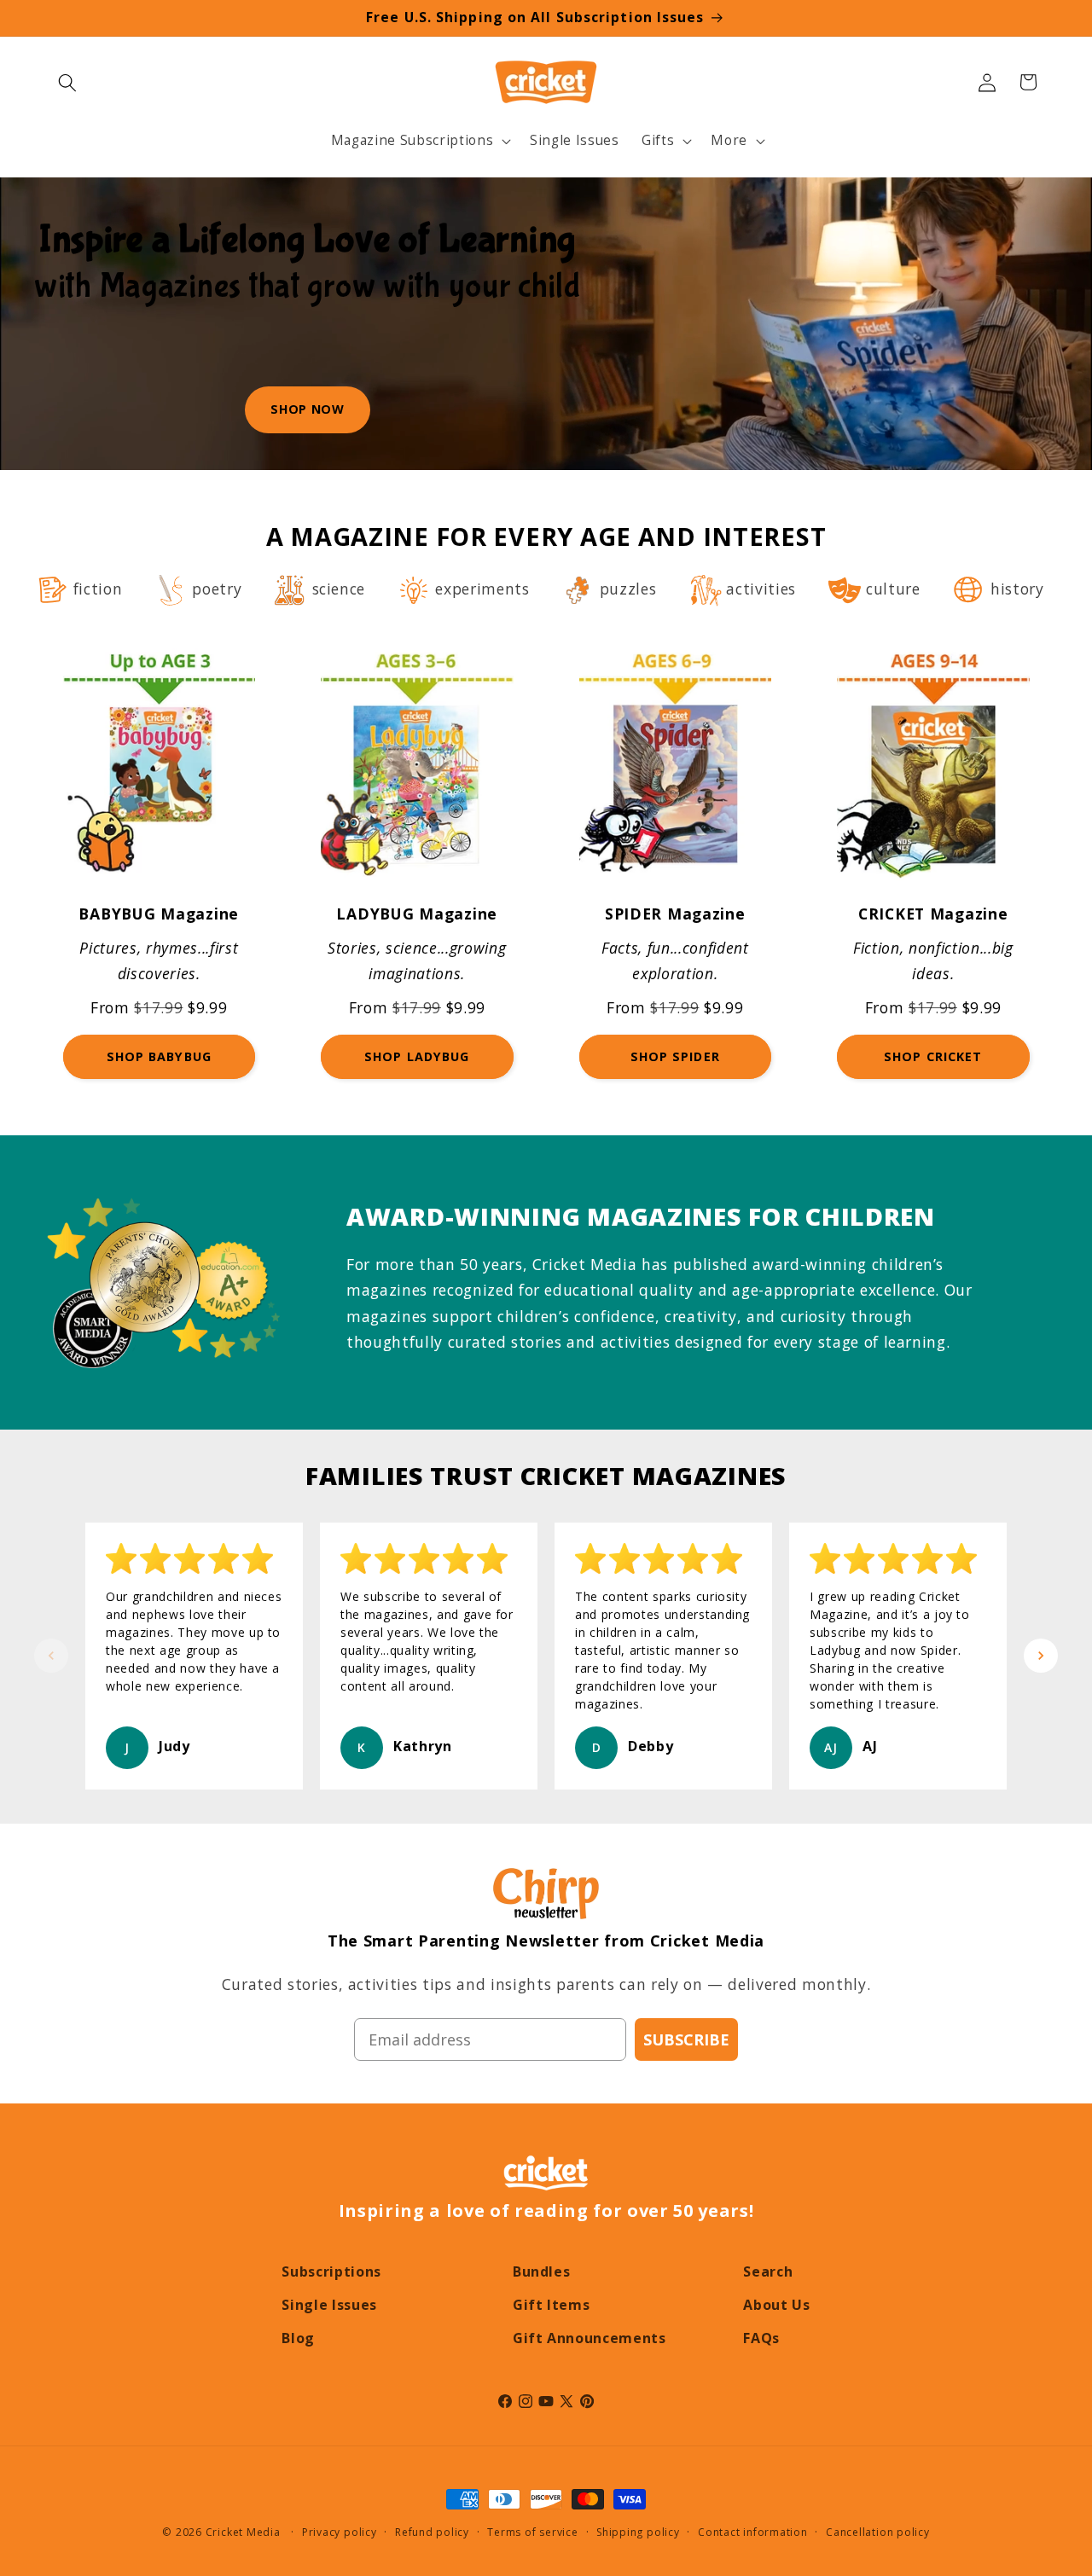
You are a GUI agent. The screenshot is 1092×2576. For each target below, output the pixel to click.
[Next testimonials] (1041, 1656)
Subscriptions (331, 2271)
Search (768, 2271)
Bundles (542, 2271)
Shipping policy (638, 2532)
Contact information (753, 2532)
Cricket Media (243, 2532)
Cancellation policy (878, 2532)
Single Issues (329, 2305)
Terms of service (532, 2532)
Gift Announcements (590, 2338)
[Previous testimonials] (51, 1656)
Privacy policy (340, 2532)
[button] (67, 82)
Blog (298, 2338)
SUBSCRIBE (686, 2039)
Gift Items (552, 2305)
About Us (776, 2305)
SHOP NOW (307, 409)
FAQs (761, 2338)
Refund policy (432, 2532)
